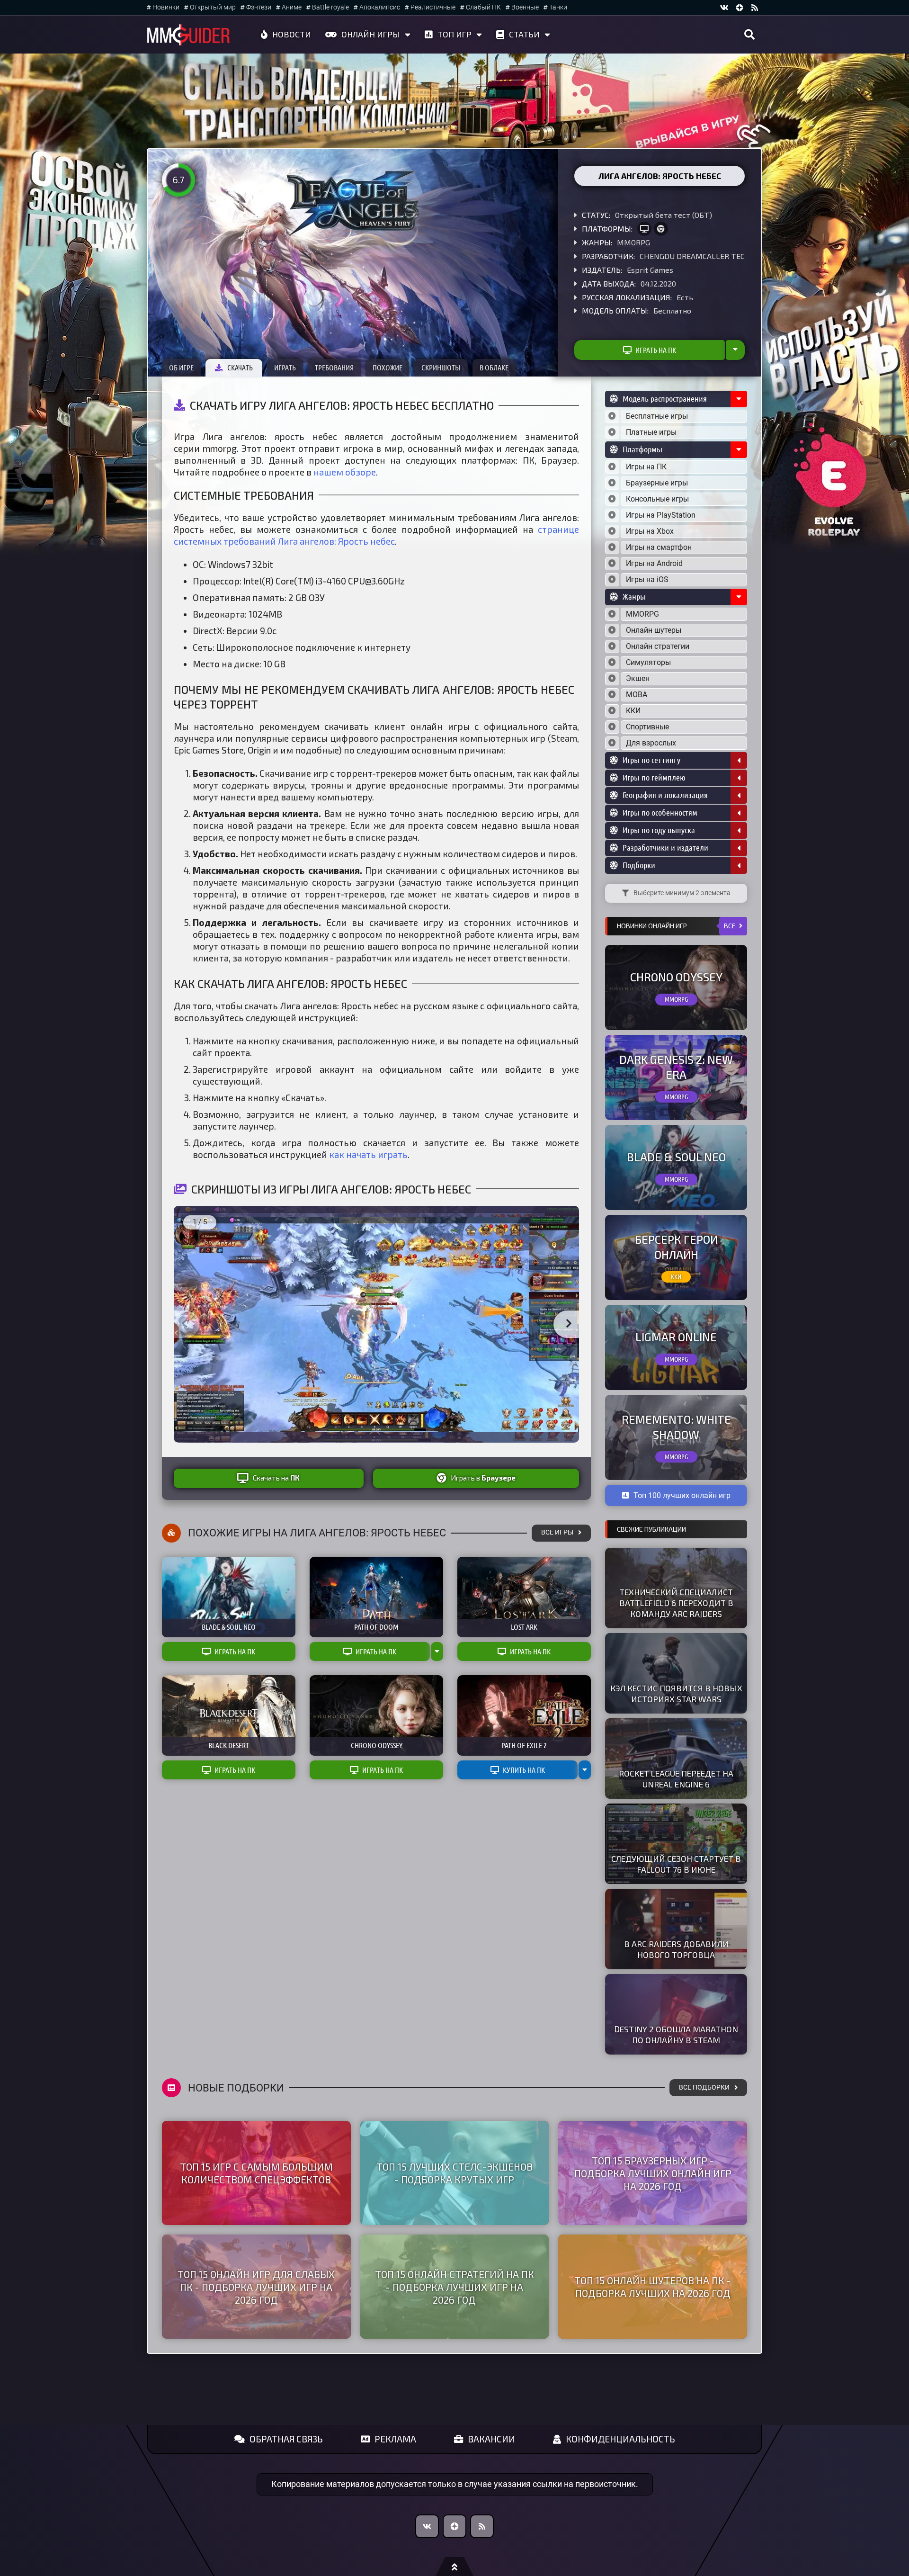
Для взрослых (651, 743)
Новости (292, 34)
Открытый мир (213, 7)
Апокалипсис (380, 7)
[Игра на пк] (644, 229)
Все (730, 926)
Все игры (557, 1532)
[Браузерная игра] (661, 229)
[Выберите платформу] (612, 467)
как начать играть (368, 1154)
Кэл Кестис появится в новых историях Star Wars (676, 1693)
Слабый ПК (483, 7)
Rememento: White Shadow (676, 1427)
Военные (525, 7)
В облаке (494, 368)
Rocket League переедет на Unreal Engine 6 (676, 1779)
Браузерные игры (657, 483)
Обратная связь (286, 2439)
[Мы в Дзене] (454, 2526)
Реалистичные (433, 7)
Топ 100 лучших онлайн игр (682, 1495)
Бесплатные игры (657, 416)
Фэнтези (259, 7)
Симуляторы (648, 662)
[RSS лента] (755, 8)
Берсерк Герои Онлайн (676, 1247)
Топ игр (454, 34)
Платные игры (651, 432)
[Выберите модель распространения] (612, 416)
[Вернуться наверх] (454, 2567)
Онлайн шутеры (654, 630)
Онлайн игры (371, 34)
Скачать (240, 368)
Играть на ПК (656, 350)
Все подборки (704, 2087)
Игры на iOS (647, 579)
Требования (334, 368)
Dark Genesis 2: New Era (676, 1067)
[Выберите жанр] (612, 614)
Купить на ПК (524, 1770)
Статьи (524, 34)
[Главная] (188, 35)
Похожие (388, 368)
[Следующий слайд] (569, 1324)
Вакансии (491, 2439)
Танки (558, 7)
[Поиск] (749, 35)
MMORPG (633, 242)
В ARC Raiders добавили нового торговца (676, 1949)
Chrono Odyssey (676, 977)
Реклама (395, 2439)
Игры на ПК (646, 467)
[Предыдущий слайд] (184, 1324)
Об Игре (181, 368)
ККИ (633, 711)
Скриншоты (441, 368)
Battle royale (330, 7)
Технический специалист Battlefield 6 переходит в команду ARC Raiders (676, 1603)
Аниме (292, 7)
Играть (285, 368)
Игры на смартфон (659, 547)
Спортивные (647, 727)
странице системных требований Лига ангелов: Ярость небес (376, 535)
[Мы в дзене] (740, 8)
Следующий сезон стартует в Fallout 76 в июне (676, 1864)
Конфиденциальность (620, 2439)
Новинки (166, 7)
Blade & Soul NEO (676, 1157)
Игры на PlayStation (661, 515)
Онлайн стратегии (658, 646)
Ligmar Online (676, 1337)
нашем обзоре (345, 472)
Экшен (638, 678)
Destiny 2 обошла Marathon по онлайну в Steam (676, 2034)
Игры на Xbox (650, 531)
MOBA (637, 695)
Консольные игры (657, 499)
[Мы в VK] (724, 8)
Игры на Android (654, 563)
